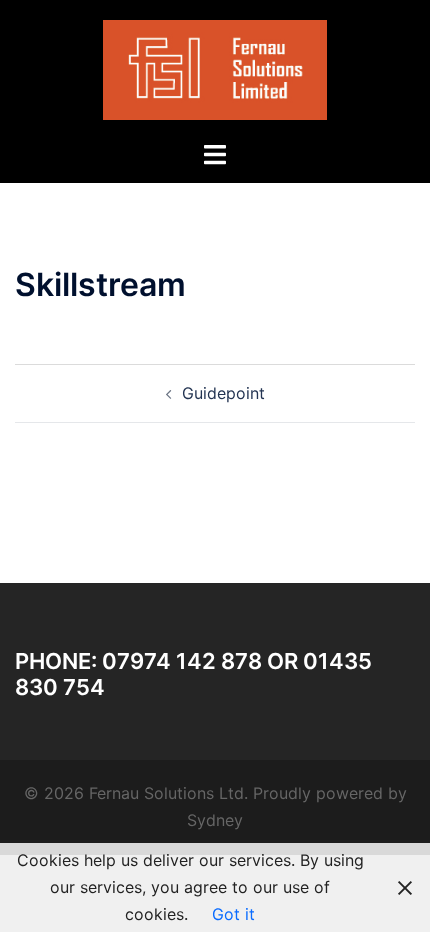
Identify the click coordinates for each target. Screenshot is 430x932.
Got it (233, 914)
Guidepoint (223, 393)
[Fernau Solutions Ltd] (215, 68)
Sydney (215, 820)
